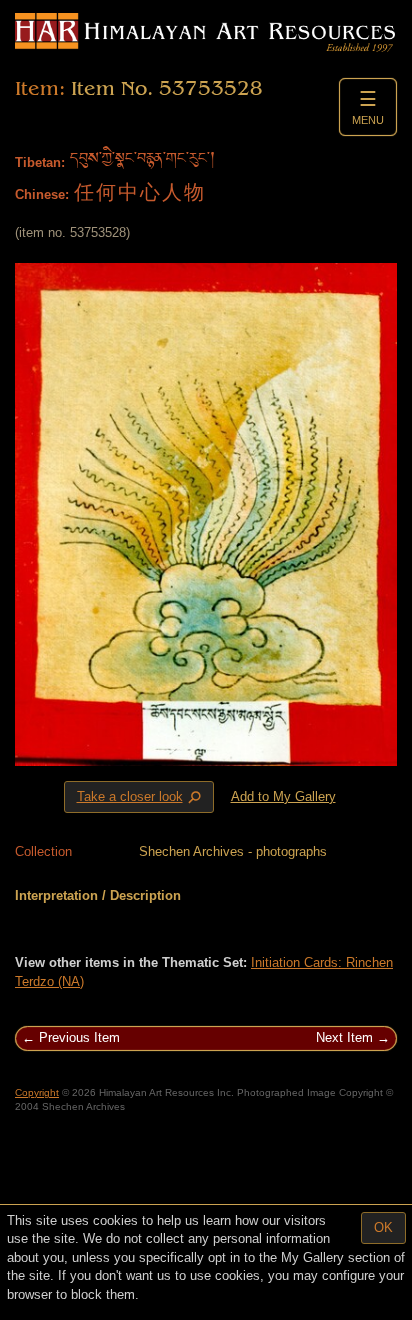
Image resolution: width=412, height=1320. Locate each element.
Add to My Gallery (283, 796)
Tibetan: (40, 162)
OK (383, 1227)
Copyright (37, 1092)
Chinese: (42, 194)
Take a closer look (141, 798)
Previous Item (79, 1037)
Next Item (344, 1037)
